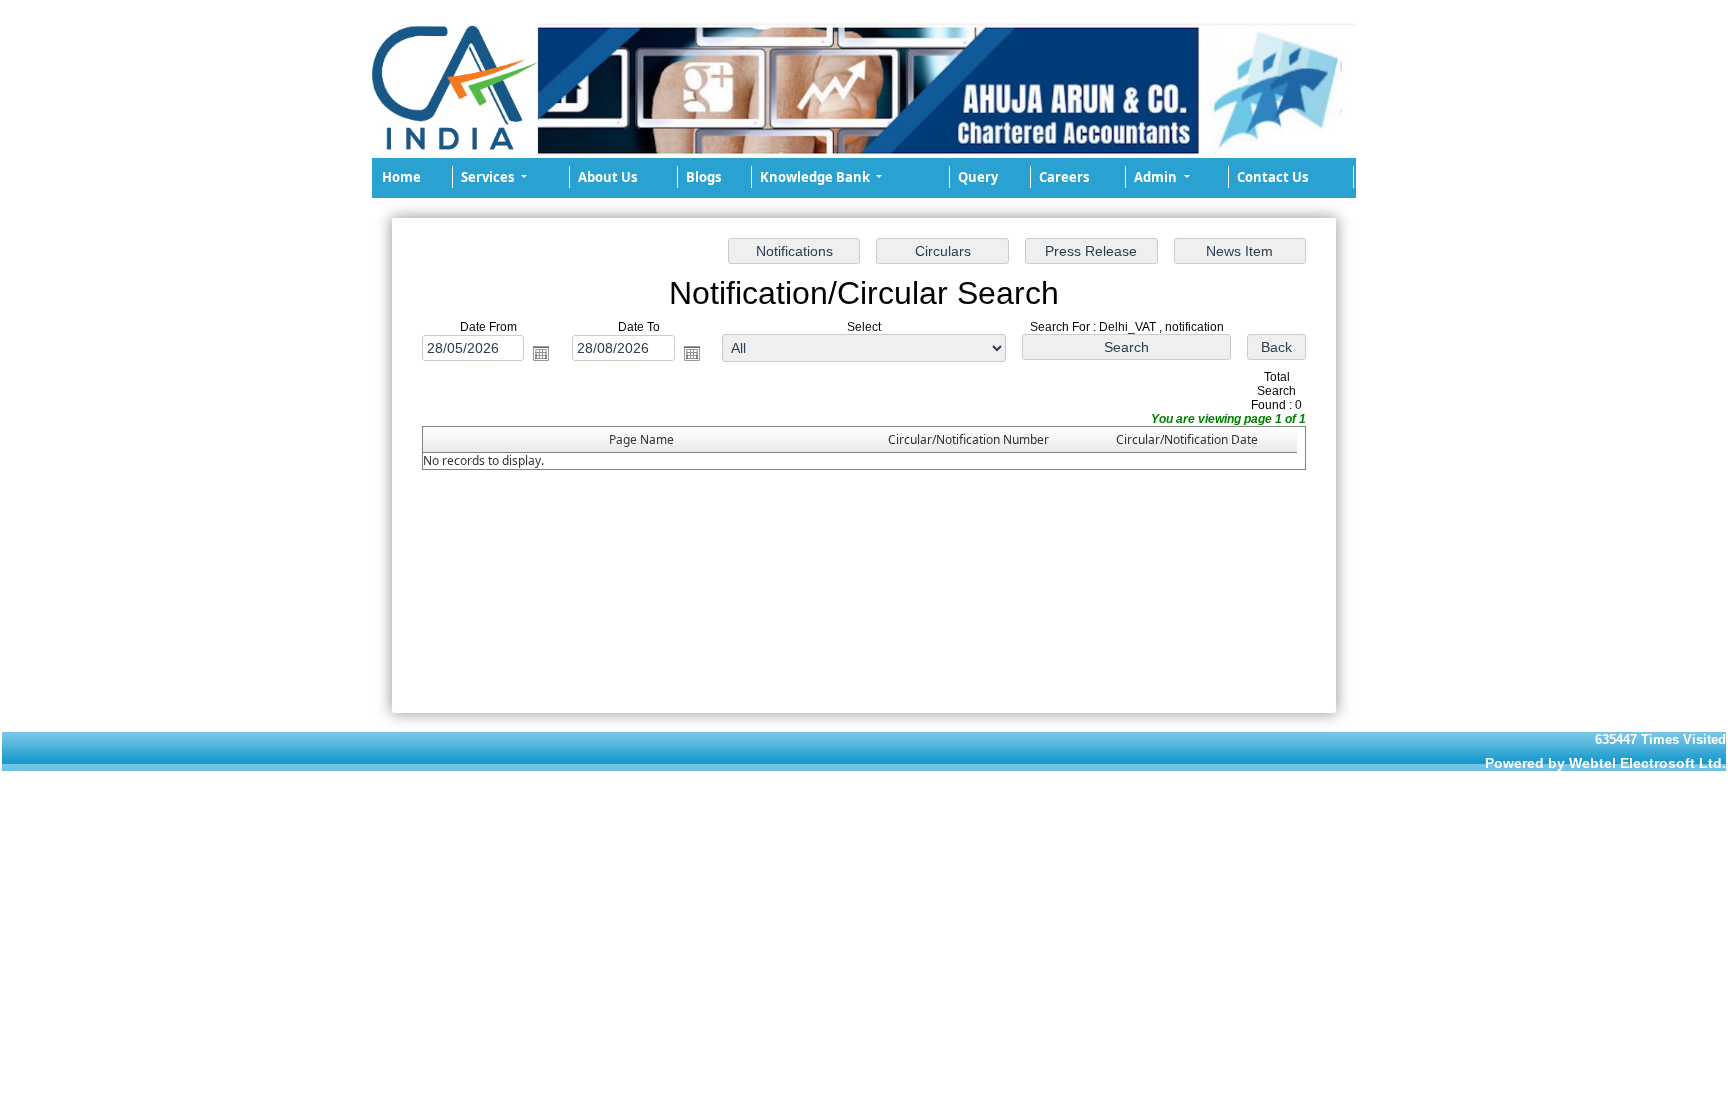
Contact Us (1272, 177)
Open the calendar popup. (541, 352)
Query (978, 177)
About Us (607, 177)
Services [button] (489, 177)
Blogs (703, 177)
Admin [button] (1157, 177)
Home (401, 177)
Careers (1064, 177)
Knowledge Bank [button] (816, 177)
